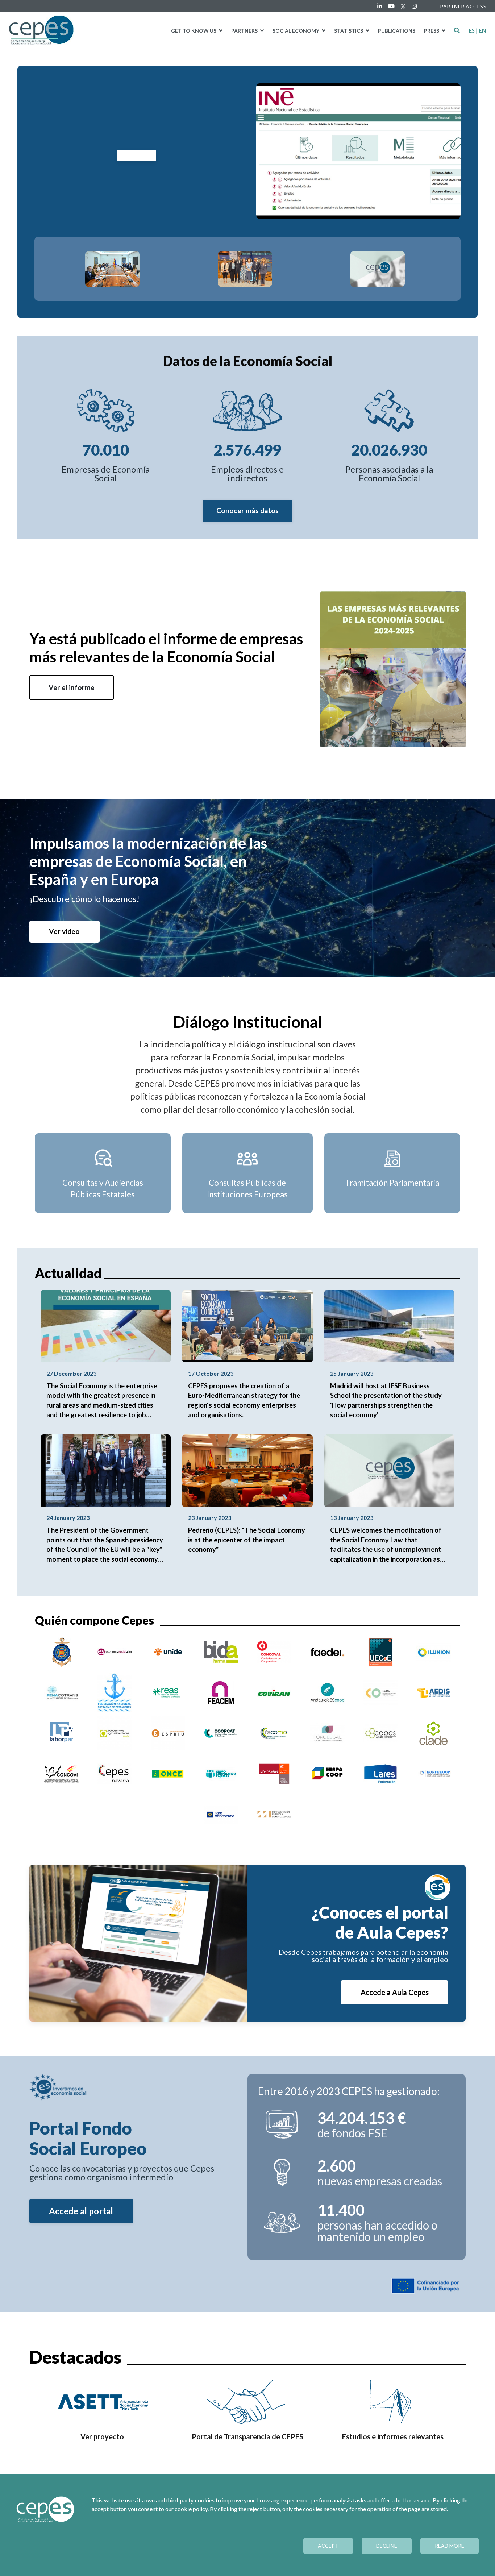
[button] (457, 30)
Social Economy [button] (296, 31)
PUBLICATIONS (397, 31)
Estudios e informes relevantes (393, 2436)
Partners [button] (245, 31)
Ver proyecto (102, 2436)
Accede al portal (81, 2211)
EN (482, 30)
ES (472, 30)
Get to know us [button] (194, 31)
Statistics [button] (349, 31)
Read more (450, 2546)
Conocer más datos (247, 510)
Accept (328, 2546)
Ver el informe (72, 687)
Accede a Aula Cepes (395, 1992)
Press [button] (432, 31)
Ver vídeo (64, 931)
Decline (387, 2546)
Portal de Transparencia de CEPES (247, 2436)
